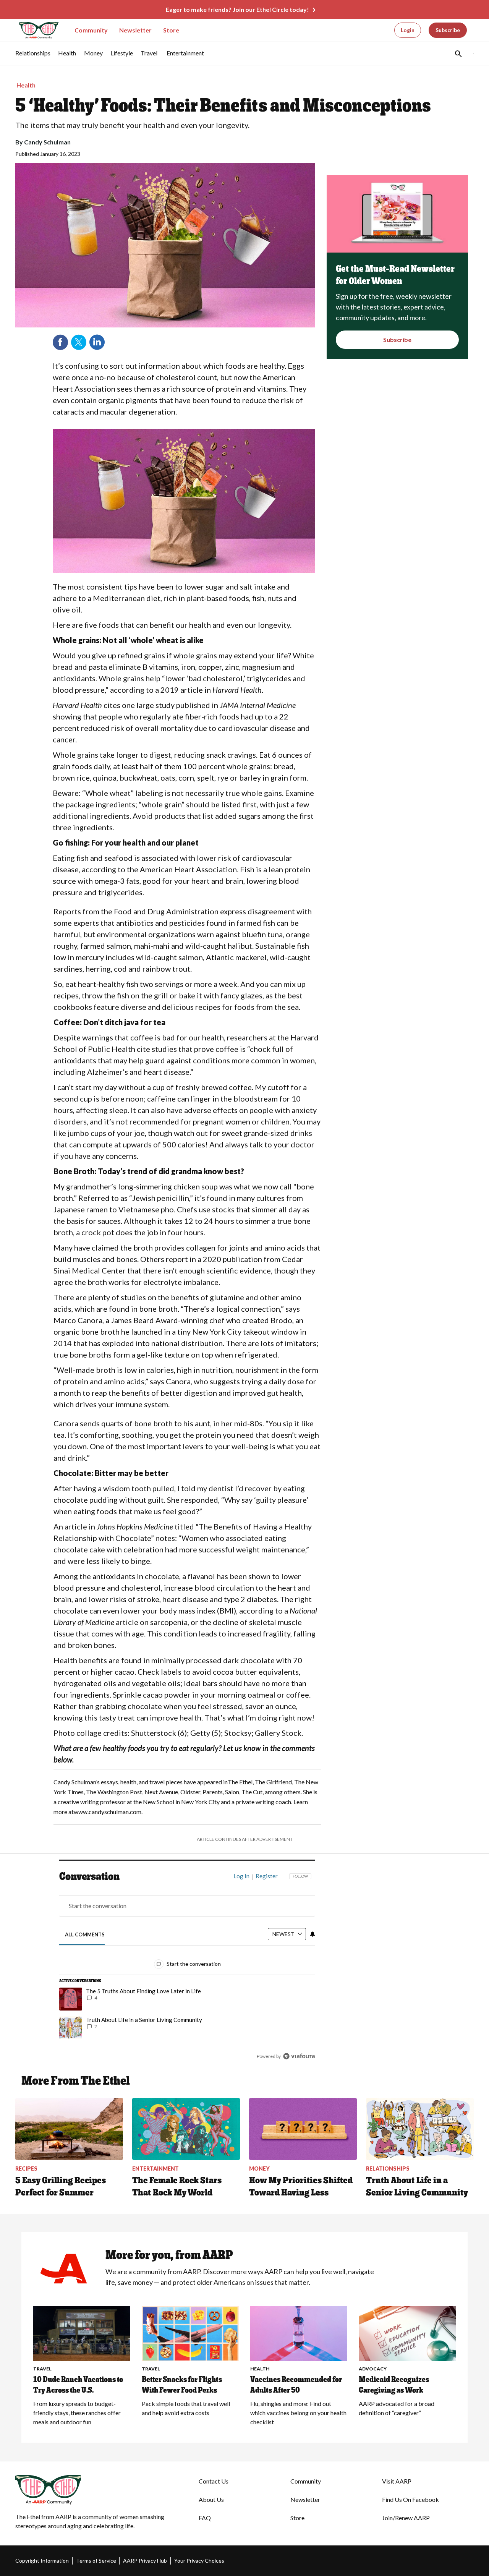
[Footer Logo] (92, 2490)
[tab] (85, 1934)
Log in (241, 1876)
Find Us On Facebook (410, 2499)
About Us (211, 2499)
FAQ (205, 2518)
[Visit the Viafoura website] (299, 2056)
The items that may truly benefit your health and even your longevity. (132, 125)
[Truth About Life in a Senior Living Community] (420, 2129)
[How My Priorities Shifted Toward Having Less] (303, 2129)
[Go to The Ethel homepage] (34, 30)
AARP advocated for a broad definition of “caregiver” (397, 2408)
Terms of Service (96, 2561)
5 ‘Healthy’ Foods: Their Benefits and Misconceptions (223, 105)
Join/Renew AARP (406, 2518)
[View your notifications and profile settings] (313, 1934)
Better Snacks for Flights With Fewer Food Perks (182, 2385)
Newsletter (135, 30)
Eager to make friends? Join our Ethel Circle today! (237, 9)
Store (171, 30)
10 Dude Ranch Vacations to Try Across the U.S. (78, 2385)
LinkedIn (97, 342)
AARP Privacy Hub (145, 2561)
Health (26, 85)
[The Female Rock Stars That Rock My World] (186, 2129)
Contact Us (214, 2481)
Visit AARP (397, 2481)
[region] (187, 1968)
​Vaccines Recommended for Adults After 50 (296, 2385)
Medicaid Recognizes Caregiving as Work (394, 2385)
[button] (458, 53)
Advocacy (373, 2369)
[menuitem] (33, 57)
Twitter (79, 342)
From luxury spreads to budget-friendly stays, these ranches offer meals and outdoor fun (77, 2413)
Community (91, 30)
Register (267, 1876)
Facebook (60, 342)
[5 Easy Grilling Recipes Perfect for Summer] (69, 2129)
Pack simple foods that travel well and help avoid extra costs (186, 2408)
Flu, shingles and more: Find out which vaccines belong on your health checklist (298, 2413)
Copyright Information (42, 2561)
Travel (42, 2369)
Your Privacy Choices (199, 2561)
